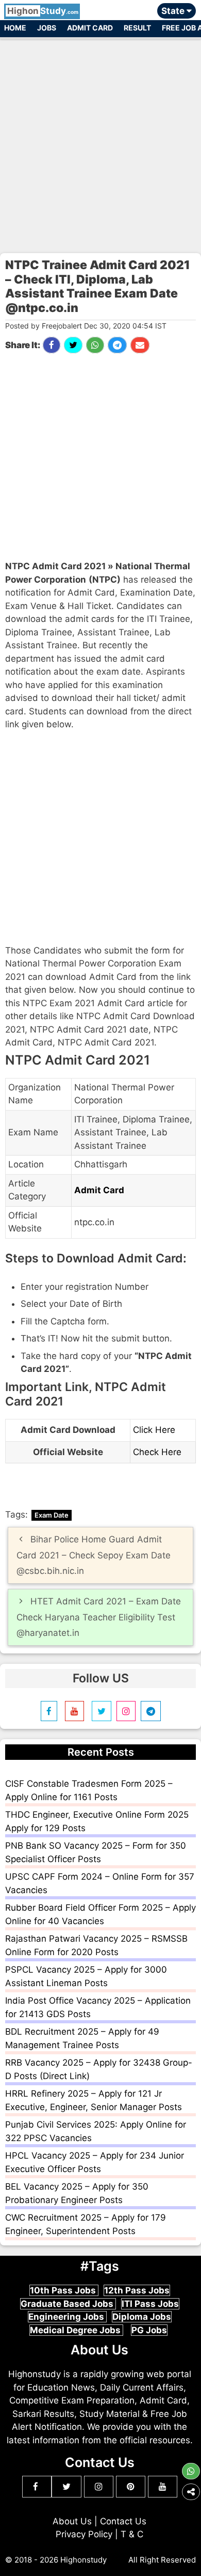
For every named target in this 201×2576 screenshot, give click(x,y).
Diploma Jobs (142, 2317)
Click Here (154, 1430)
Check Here (157, 1452)
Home (15, 28)
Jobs (47, 28)
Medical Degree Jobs (76, 2330)
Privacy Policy (84, 2534)
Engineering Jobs (67, 2317)
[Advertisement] (100, 141)
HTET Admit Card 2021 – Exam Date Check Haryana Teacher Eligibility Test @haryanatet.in (99, 1617)
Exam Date (52, 1515)
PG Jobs (149, 2330)
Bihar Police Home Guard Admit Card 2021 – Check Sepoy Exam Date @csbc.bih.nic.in (94, 1555)
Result (137, 28)
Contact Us (123, 2521)
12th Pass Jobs (137, 2290)
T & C (132, 2534)
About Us (72, 2521)
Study (43, 11)
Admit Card (90, 28)
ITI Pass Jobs (150, 2304)
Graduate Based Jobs (68, 2304)
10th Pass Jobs (64, 2290)
